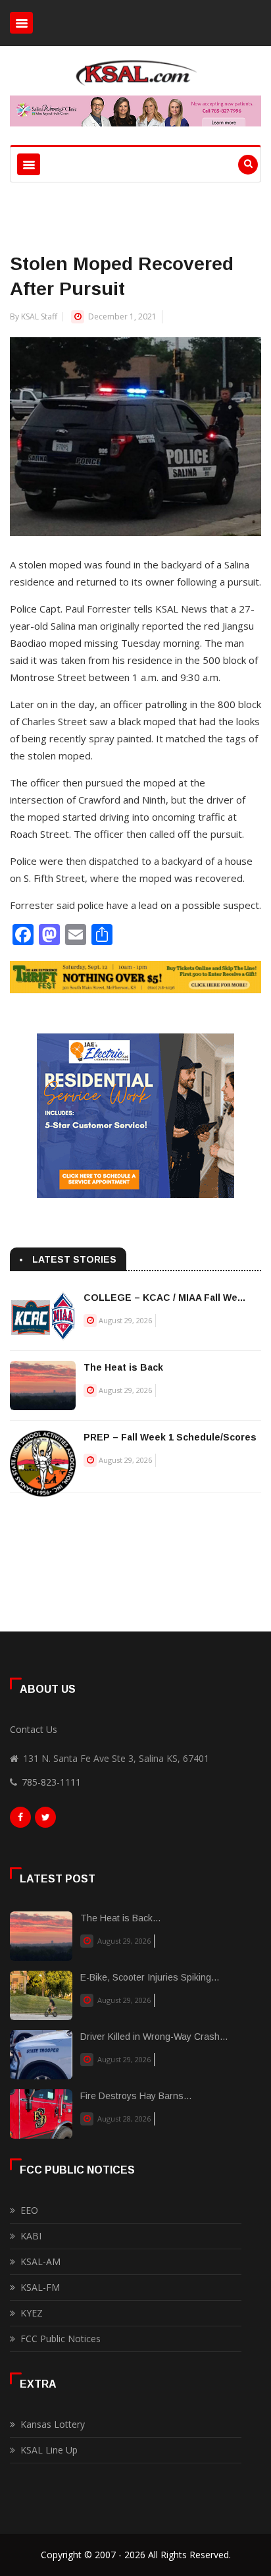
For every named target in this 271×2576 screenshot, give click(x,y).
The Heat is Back (123, 1367)
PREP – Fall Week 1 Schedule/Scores (170, 1437)
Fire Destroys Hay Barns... (136, 2096)
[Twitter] (45, 1821)
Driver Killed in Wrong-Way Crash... (154, 2037)
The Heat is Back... (120, 1918)
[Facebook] (20, 1821)
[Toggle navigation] (21, 23)
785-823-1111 (51, 1782)
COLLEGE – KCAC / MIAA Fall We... (164, 1298)
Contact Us (34, 1729)
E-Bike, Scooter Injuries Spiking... (150, 1977)
